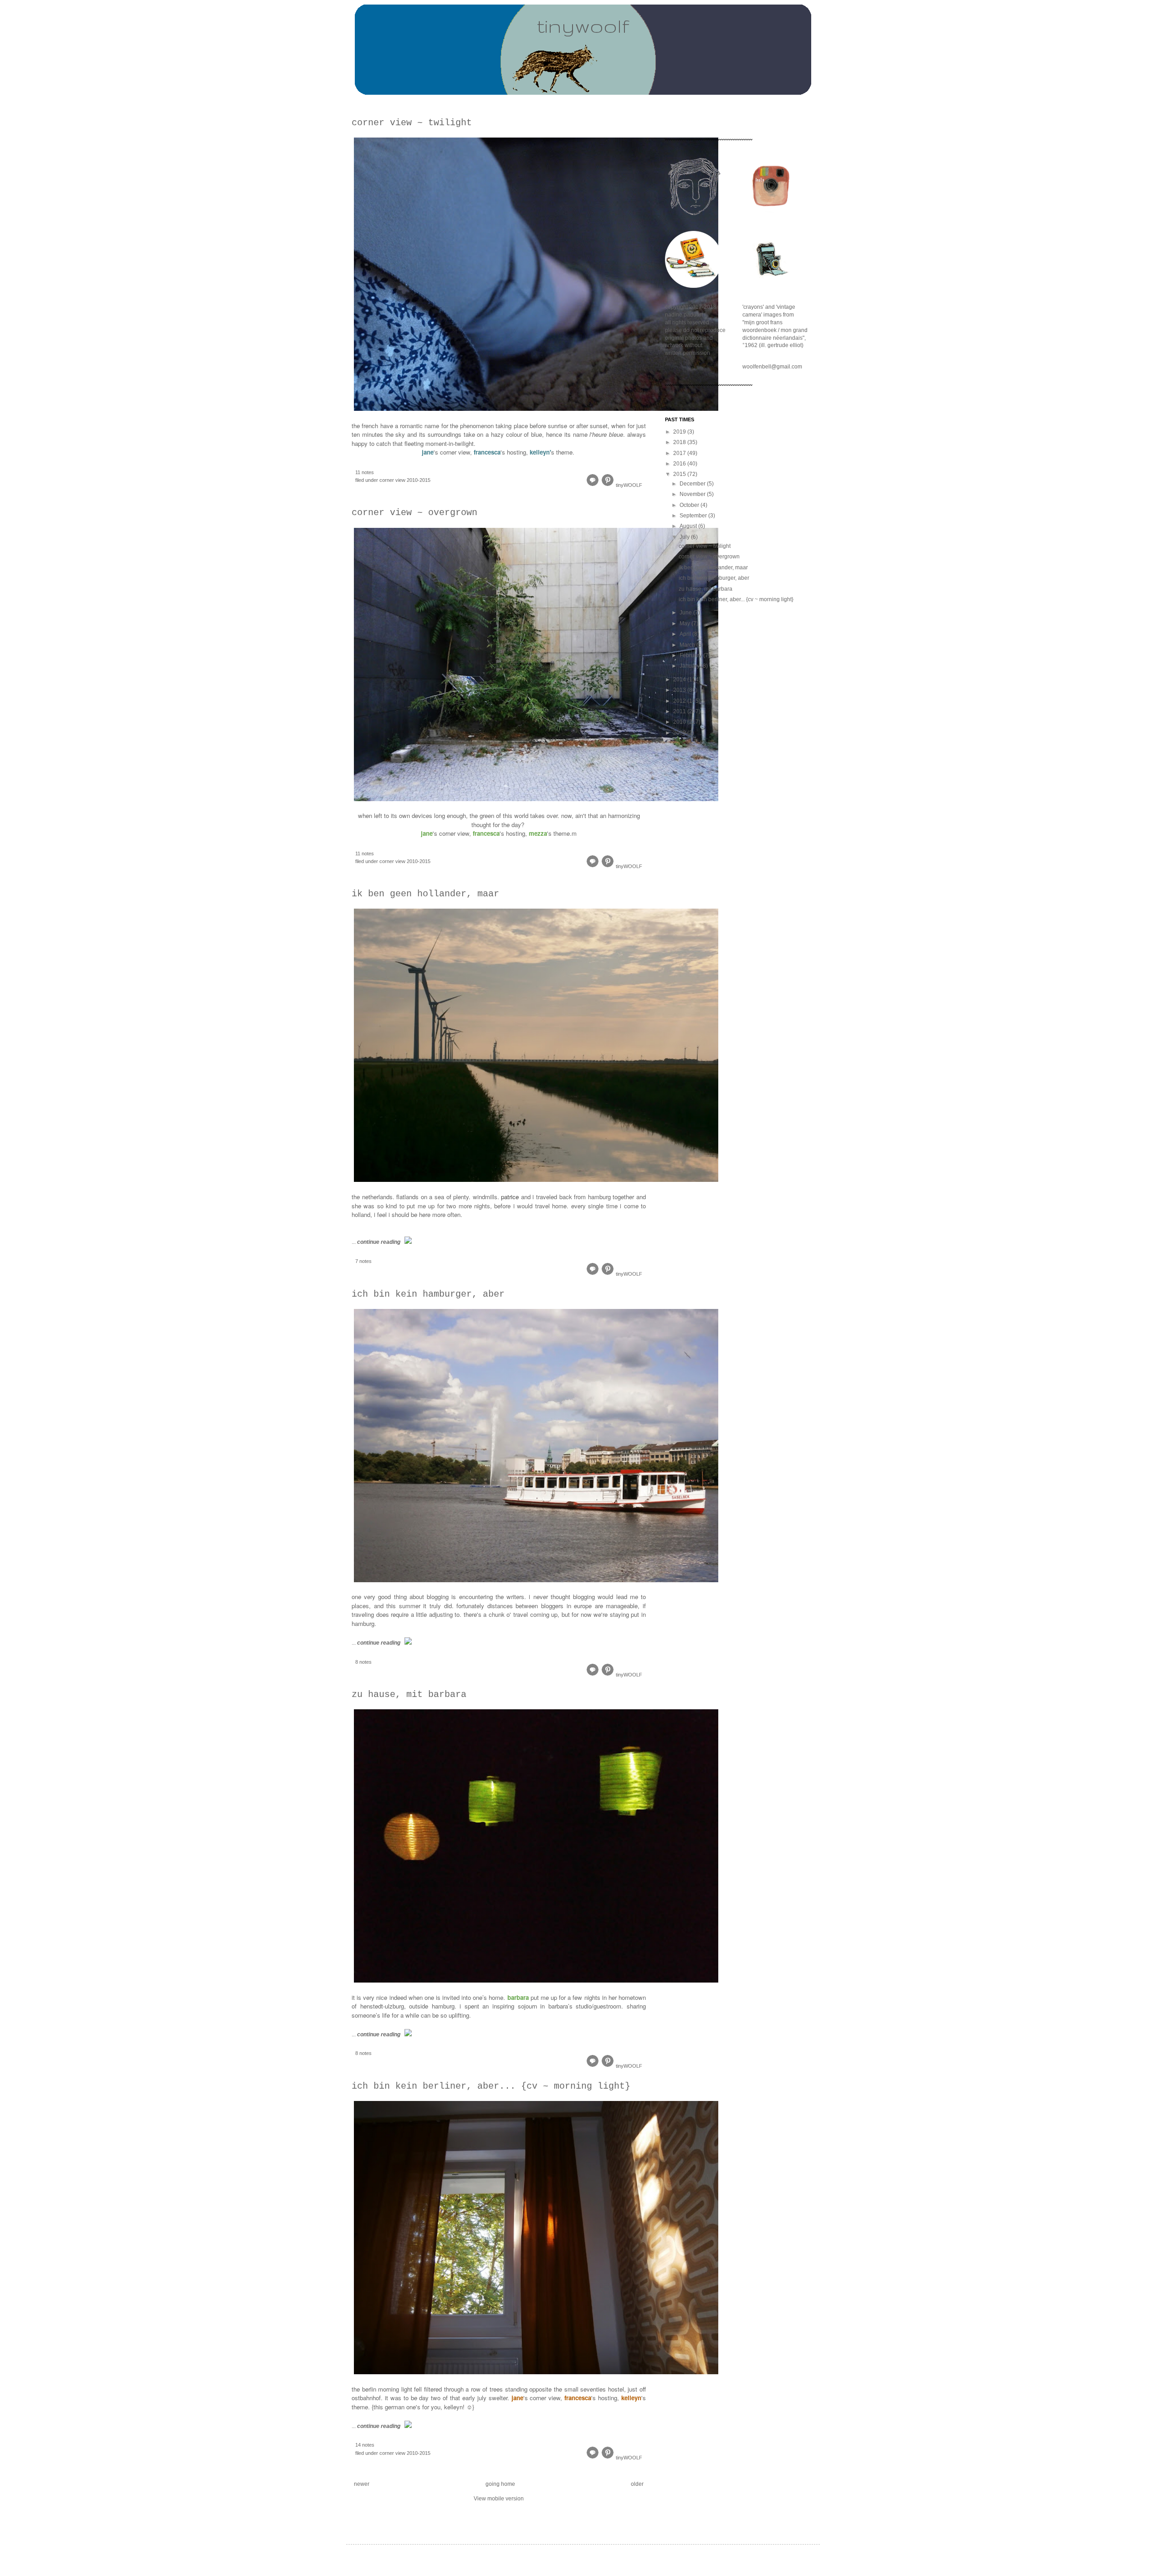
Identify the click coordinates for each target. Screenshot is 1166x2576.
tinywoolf (583, 26)
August (689, 526)
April (686, 634)
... (376, 1242)
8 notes (363, 1662)
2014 (680, 680)
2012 (680, 701)
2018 (680, 442)
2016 (680, 464)
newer (362, 2484)
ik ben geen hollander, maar (425, 894)
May (685, 624)
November (693, 494)
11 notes (365, 472)
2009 (680, 733)
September (694, 516)
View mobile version (499, 2499)
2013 (680, 690)
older (637, 2484)
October (690, 505)
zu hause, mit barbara (409, 1694)
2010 (680, 722)
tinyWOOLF (629, 485)
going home (500, 2484)
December (693, 484)
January (690, 666)
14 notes (365, 2445)
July (685, 537)
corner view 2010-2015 (405, 480)
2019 (680, 432)
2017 (680, 453)
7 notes (363, 1261)
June (686, 613)
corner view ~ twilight (412, 123)
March (688, 645)
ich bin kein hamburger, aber (428, 1294)
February (691, 655)
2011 (680, 711)
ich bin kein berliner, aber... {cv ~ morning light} (491, 2086)
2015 (680, 474)
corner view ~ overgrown (414, 513)
